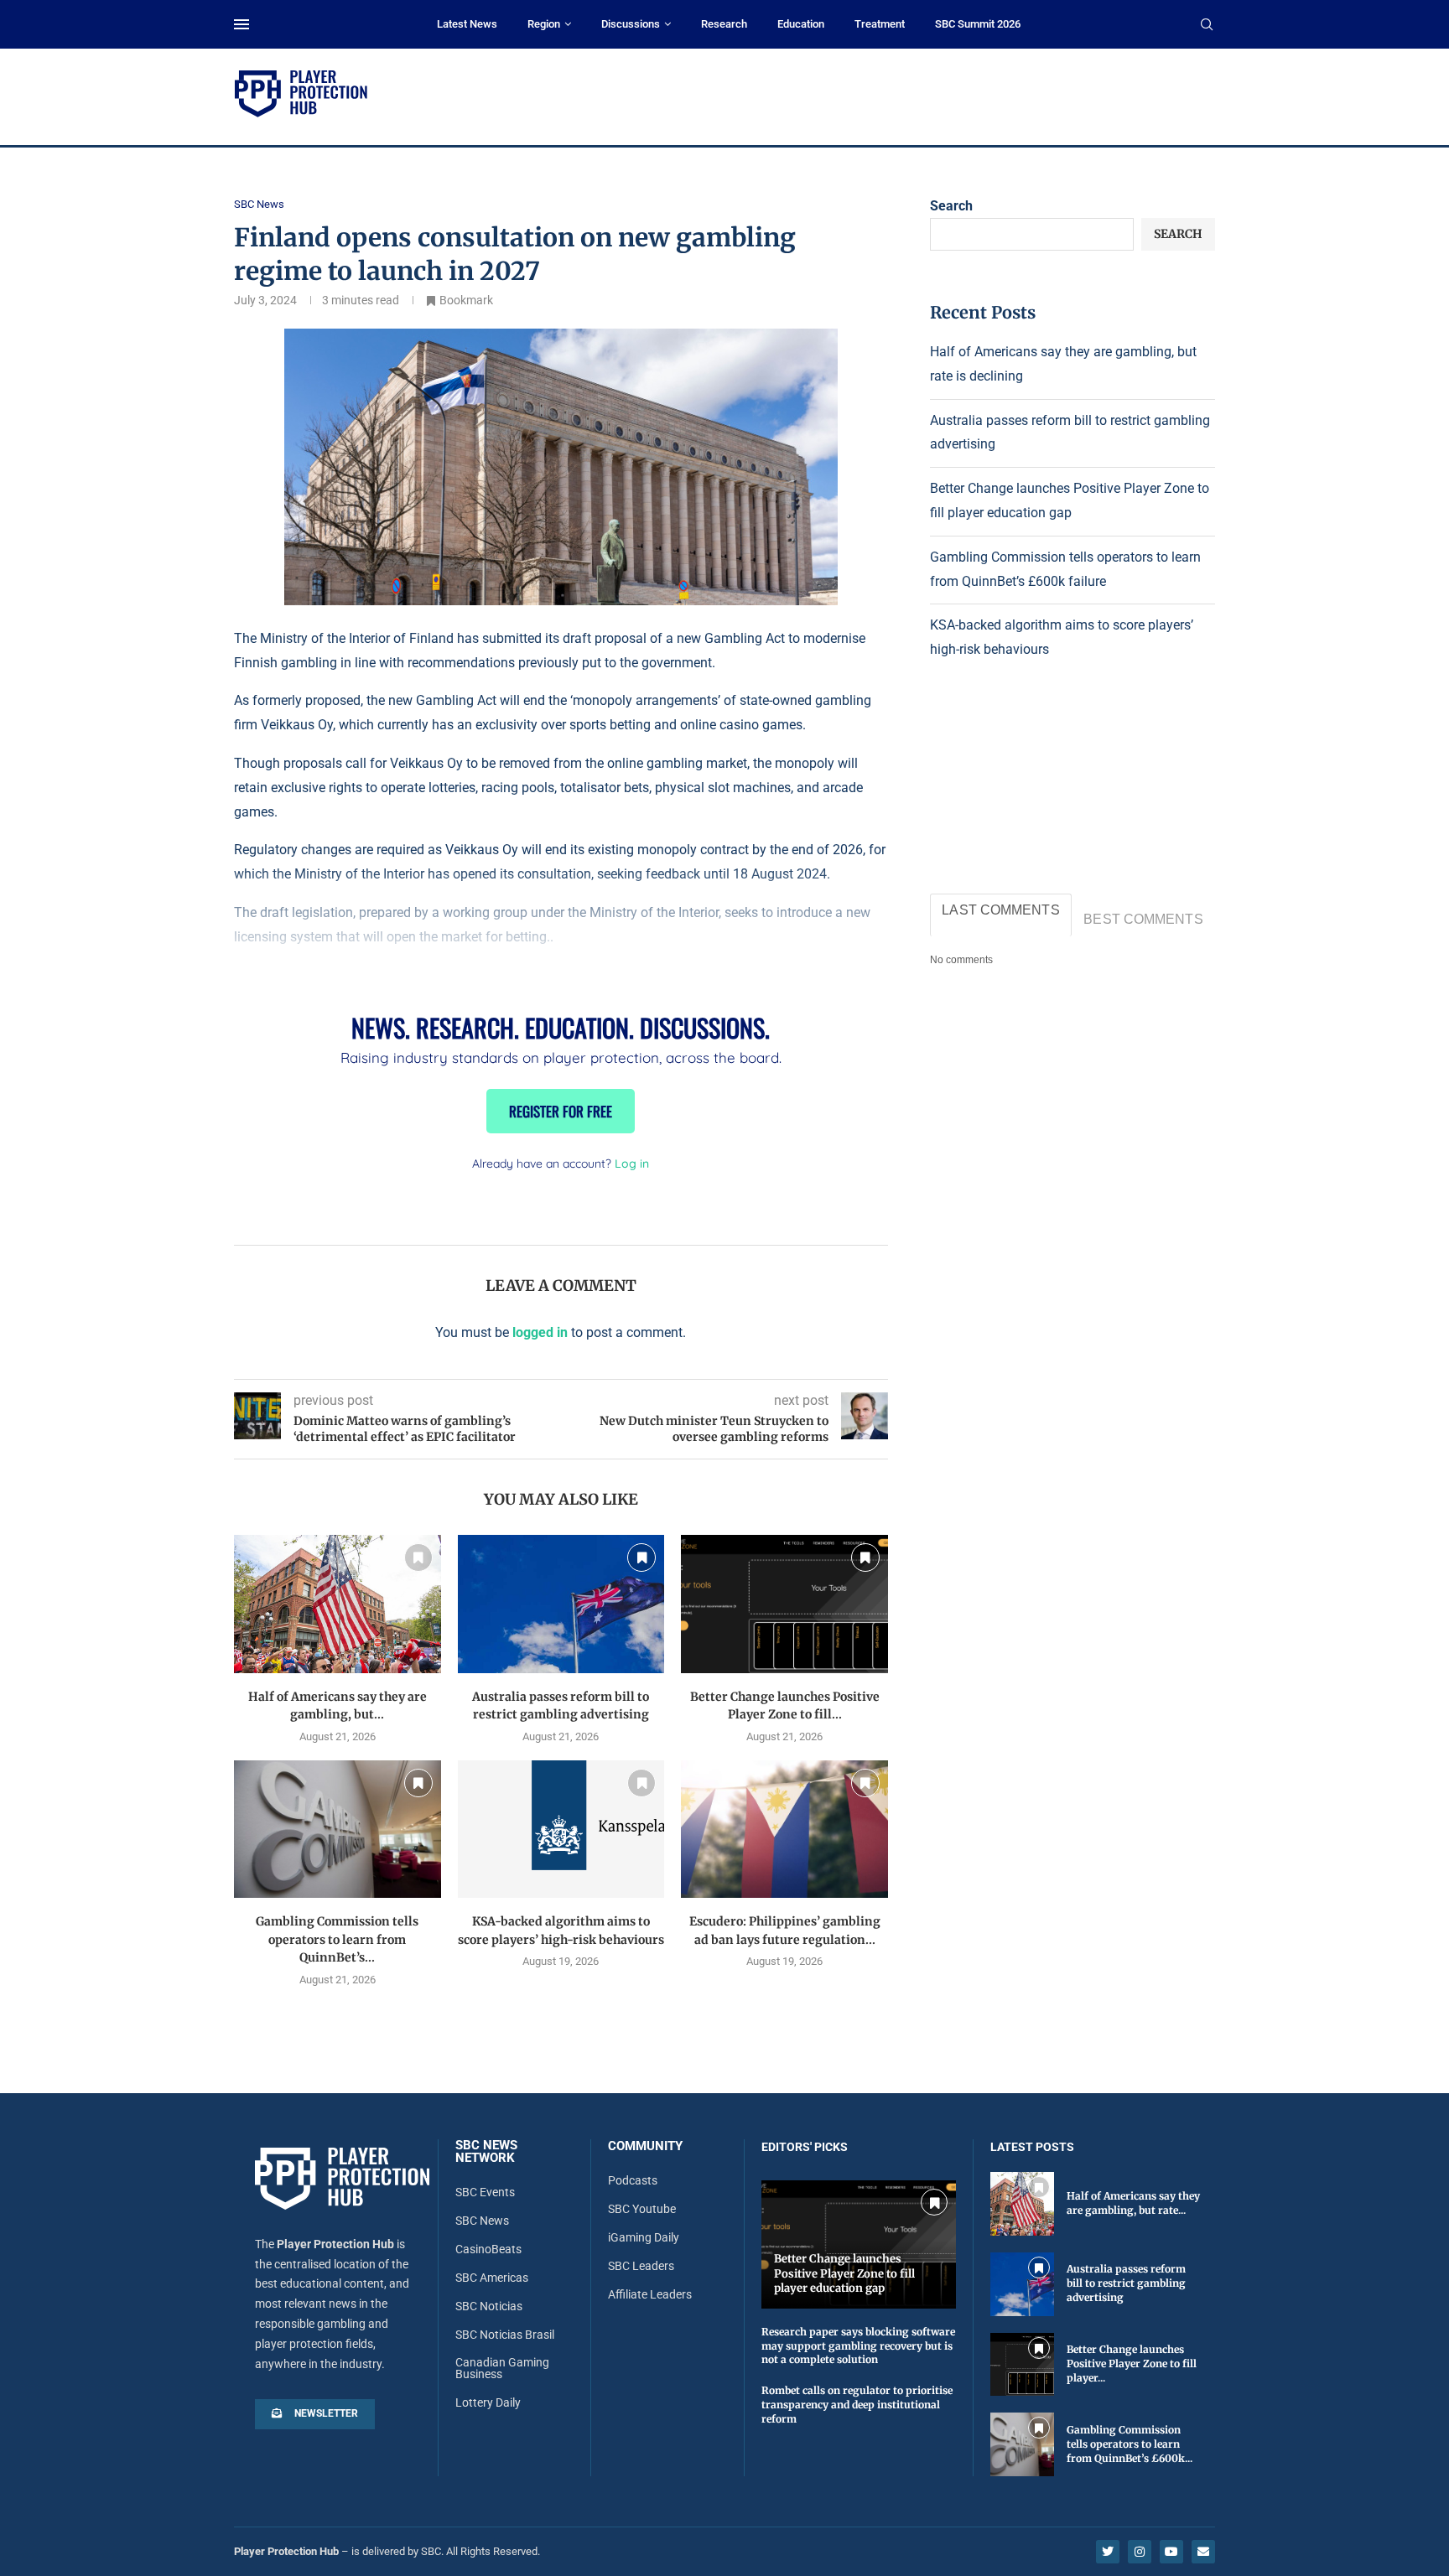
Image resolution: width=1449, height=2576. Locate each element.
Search (951, 206)
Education (801, 24)
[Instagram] (1140, 2552)
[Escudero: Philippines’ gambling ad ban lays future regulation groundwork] (784, 1829)
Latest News (467, 24)
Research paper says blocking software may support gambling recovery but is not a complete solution (858, 2346)
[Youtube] (1171, 2552)
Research (724, 24)
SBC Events (485, 2192)
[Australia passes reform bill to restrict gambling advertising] (561, 1604)
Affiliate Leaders (650, 2294)
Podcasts (633, 2180)
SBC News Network (486, 2152)
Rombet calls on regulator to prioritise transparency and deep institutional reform (857, 2405)
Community (645, 2146)
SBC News (482, 2221)
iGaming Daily (644, 2237)
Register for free (561, 1111)
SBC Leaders (641, 2266)
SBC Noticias (489, 2306)
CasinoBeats (488, 2249)
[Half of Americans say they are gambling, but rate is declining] (338, 1604)
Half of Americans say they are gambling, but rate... (1133, 2203)
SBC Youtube (642, 2209)
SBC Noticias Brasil (505, 2335)
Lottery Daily (488, 2402)
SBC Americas (492, 2278)
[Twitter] (1108, 2552)
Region (544, 24)
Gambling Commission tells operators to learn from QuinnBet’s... (337, 1939)
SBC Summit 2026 (978, 24)
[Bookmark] (418, 1558)
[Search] (1207, 25)
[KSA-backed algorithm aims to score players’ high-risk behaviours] (561, 1829)
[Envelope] (1203, 2552)
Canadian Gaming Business (502, 2368)
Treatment (880, 24)
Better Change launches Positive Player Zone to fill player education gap (844, 2273)
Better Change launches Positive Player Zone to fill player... (1132, 2363)
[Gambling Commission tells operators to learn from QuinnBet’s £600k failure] (338, 1829)
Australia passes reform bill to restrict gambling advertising (1126, 2283)
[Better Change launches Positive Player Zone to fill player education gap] (784, 1604)
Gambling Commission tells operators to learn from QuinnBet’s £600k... (1130, 2444)
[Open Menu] (241, 24)
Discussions (631, 24)
